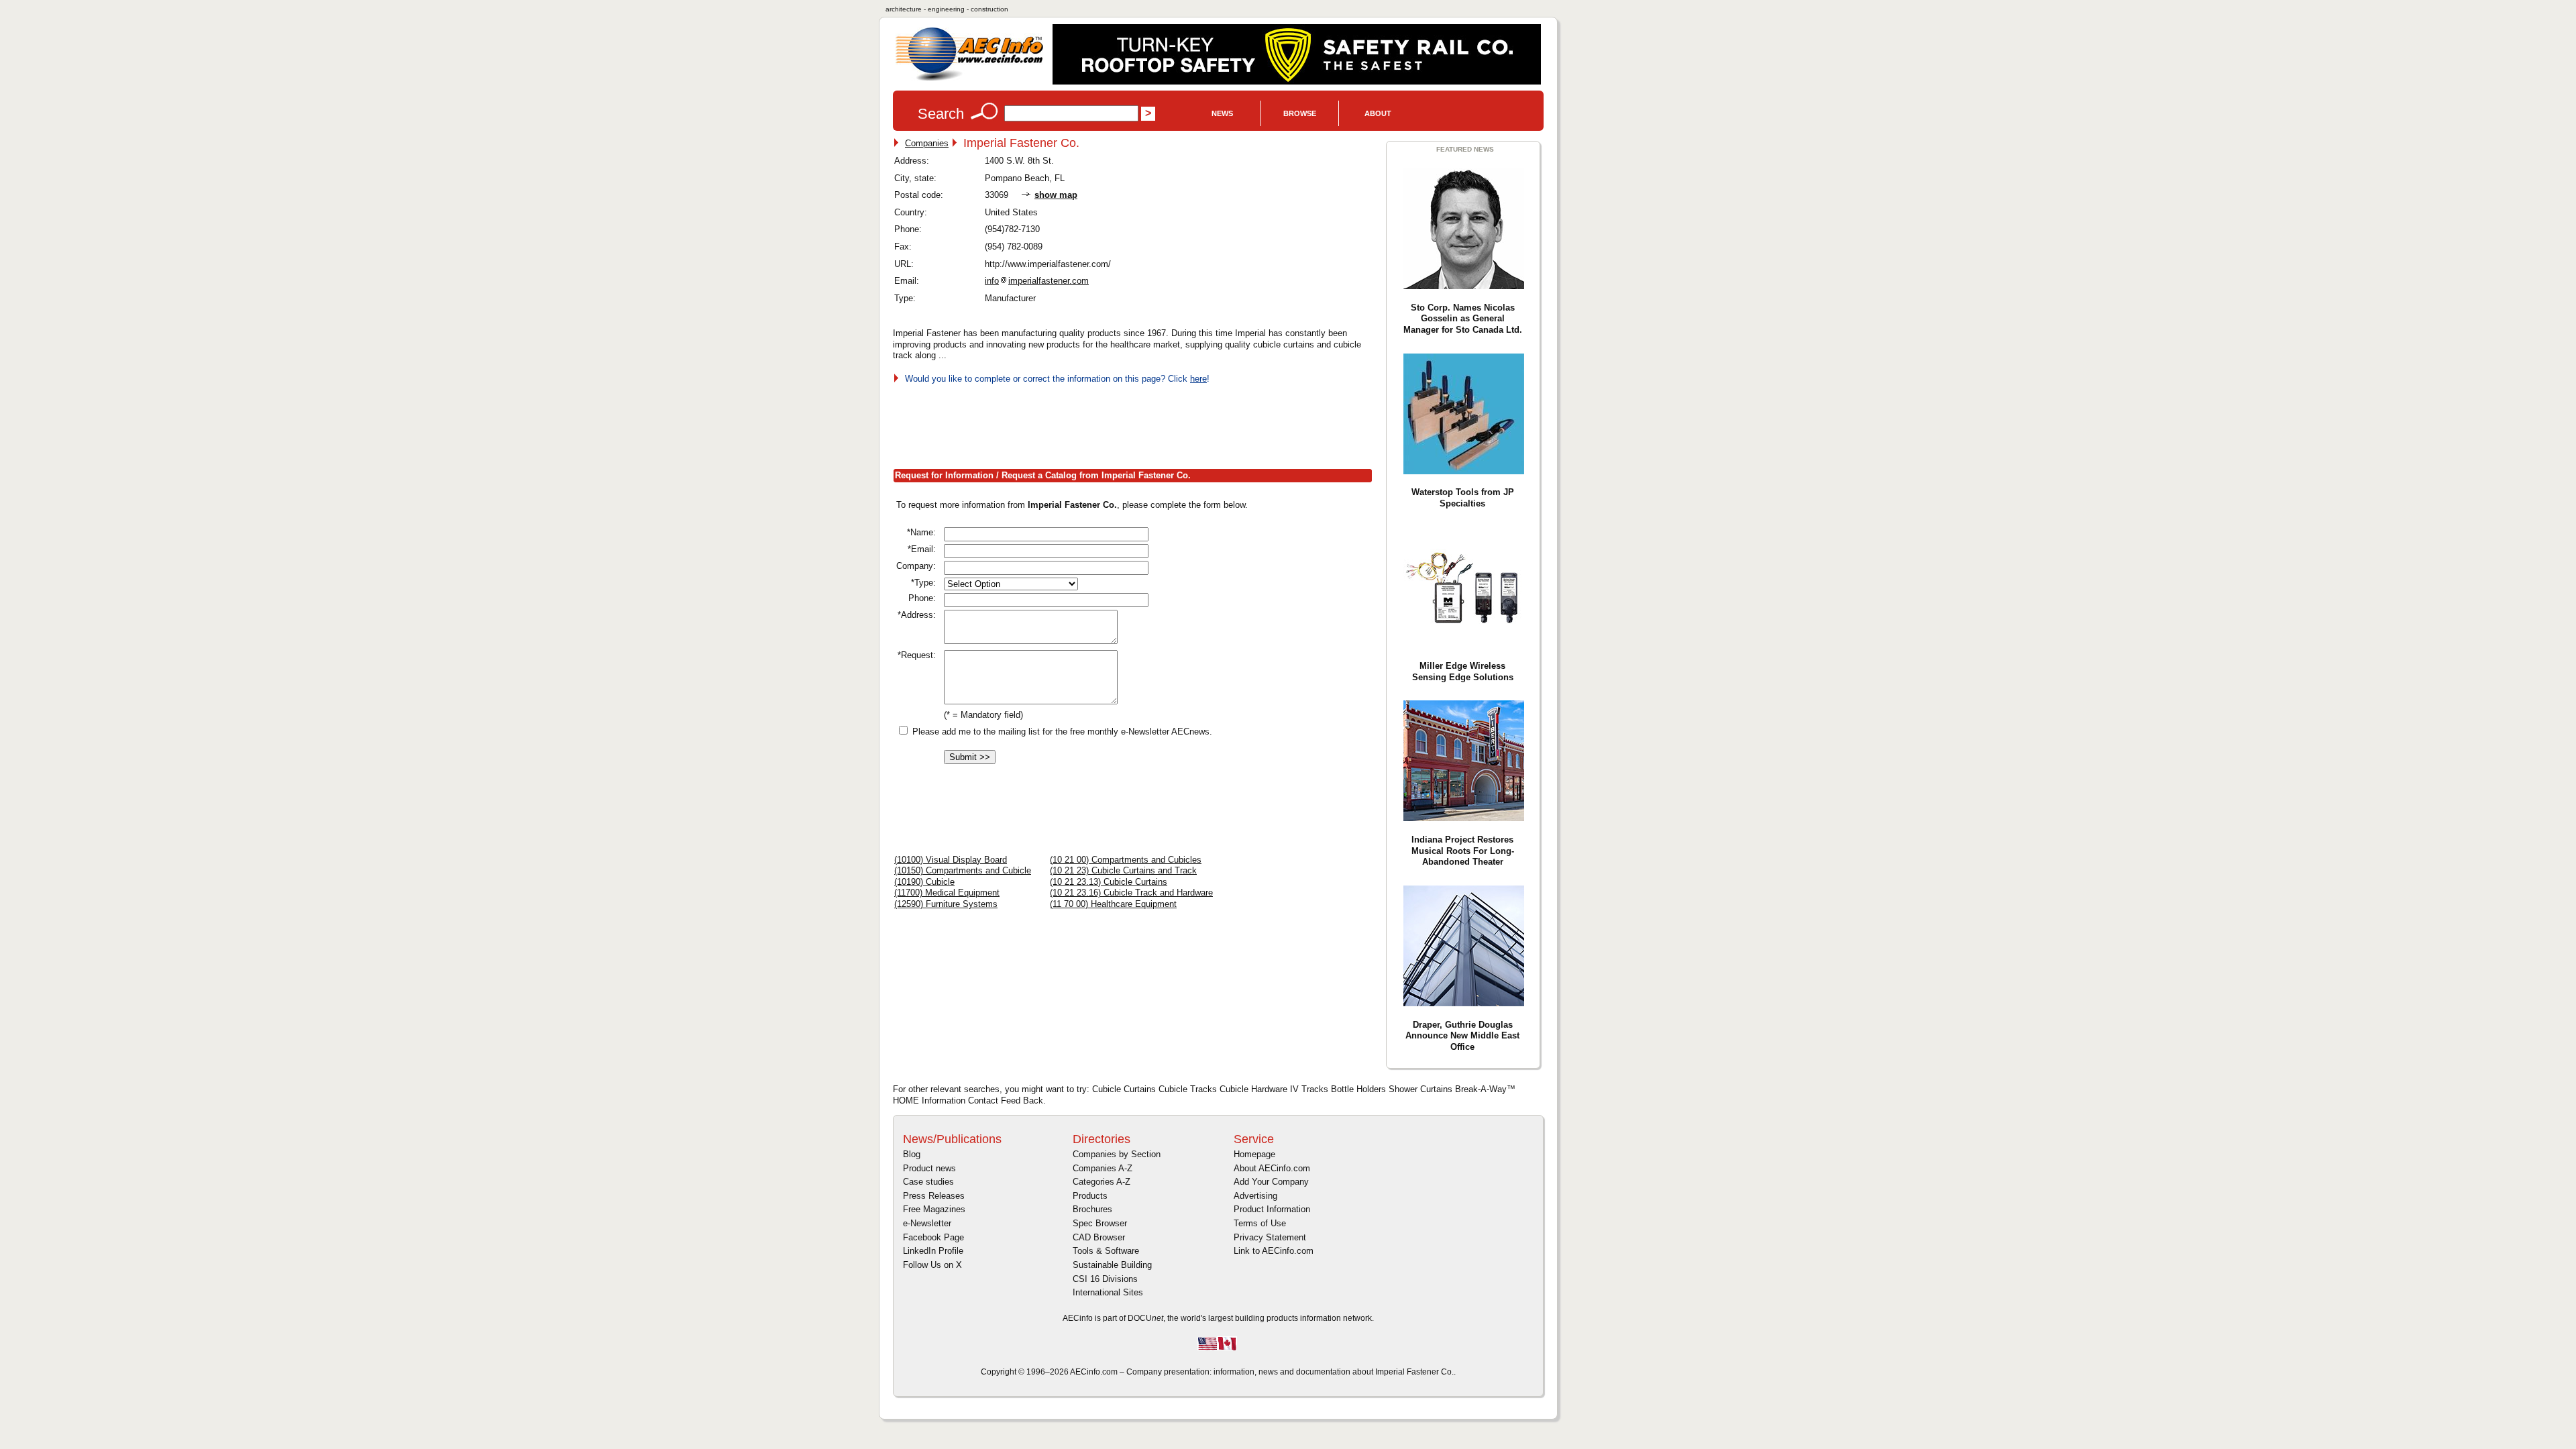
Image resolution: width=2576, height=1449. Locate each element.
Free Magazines (934, 1209)
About (1378, 113)
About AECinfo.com (1272, 1168)
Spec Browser (1100, 1223)
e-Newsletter (927, 1223)
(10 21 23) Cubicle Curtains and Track (1123, 870)
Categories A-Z (1102, 1182)
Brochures (1092, 1209)
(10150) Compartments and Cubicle (963, 870)
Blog (912, 1154)
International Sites (1108, 1292)
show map (1056, 195)
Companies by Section (1117, 1154)
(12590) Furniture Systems (946, 904)
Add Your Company (1271, 1182)
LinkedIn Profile (933, 1251)
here (1198, 379)
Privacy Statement (1270, 1237)
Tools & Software (1106, 1251)
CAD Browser (1099, 1237)
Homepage (1254, 1154)
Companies (927, 143)
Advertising (1255, 1196)
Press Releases (934, 1196)
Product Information (1272, 1209)
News (1222, 113)
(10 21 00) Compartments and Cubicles (1126, 860)
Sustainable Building (1112, 1265)
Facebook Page (933, 1237)
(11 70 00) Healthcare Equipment (1113, 904)
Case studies (928, 1182)
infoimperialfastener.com (1037, 281)
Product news (929, 1168)
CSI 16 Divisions (1105, 1279)
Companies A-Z (1103, 1168)
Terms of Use (1260, 1223)
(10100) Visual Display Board (951, 860)
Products (1090, 1196)
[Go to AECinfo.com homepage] (969, 79)
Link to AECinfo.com (1274, 1251)
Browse (1300, 113)
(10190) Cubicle (924, 882)
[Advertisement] (1137, 423)
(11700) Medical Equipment (947, 893)
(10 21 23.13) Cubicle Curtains (1109, 882)
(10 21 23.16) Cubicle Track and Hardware (1131, 893)
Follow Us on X (932, 1265)
